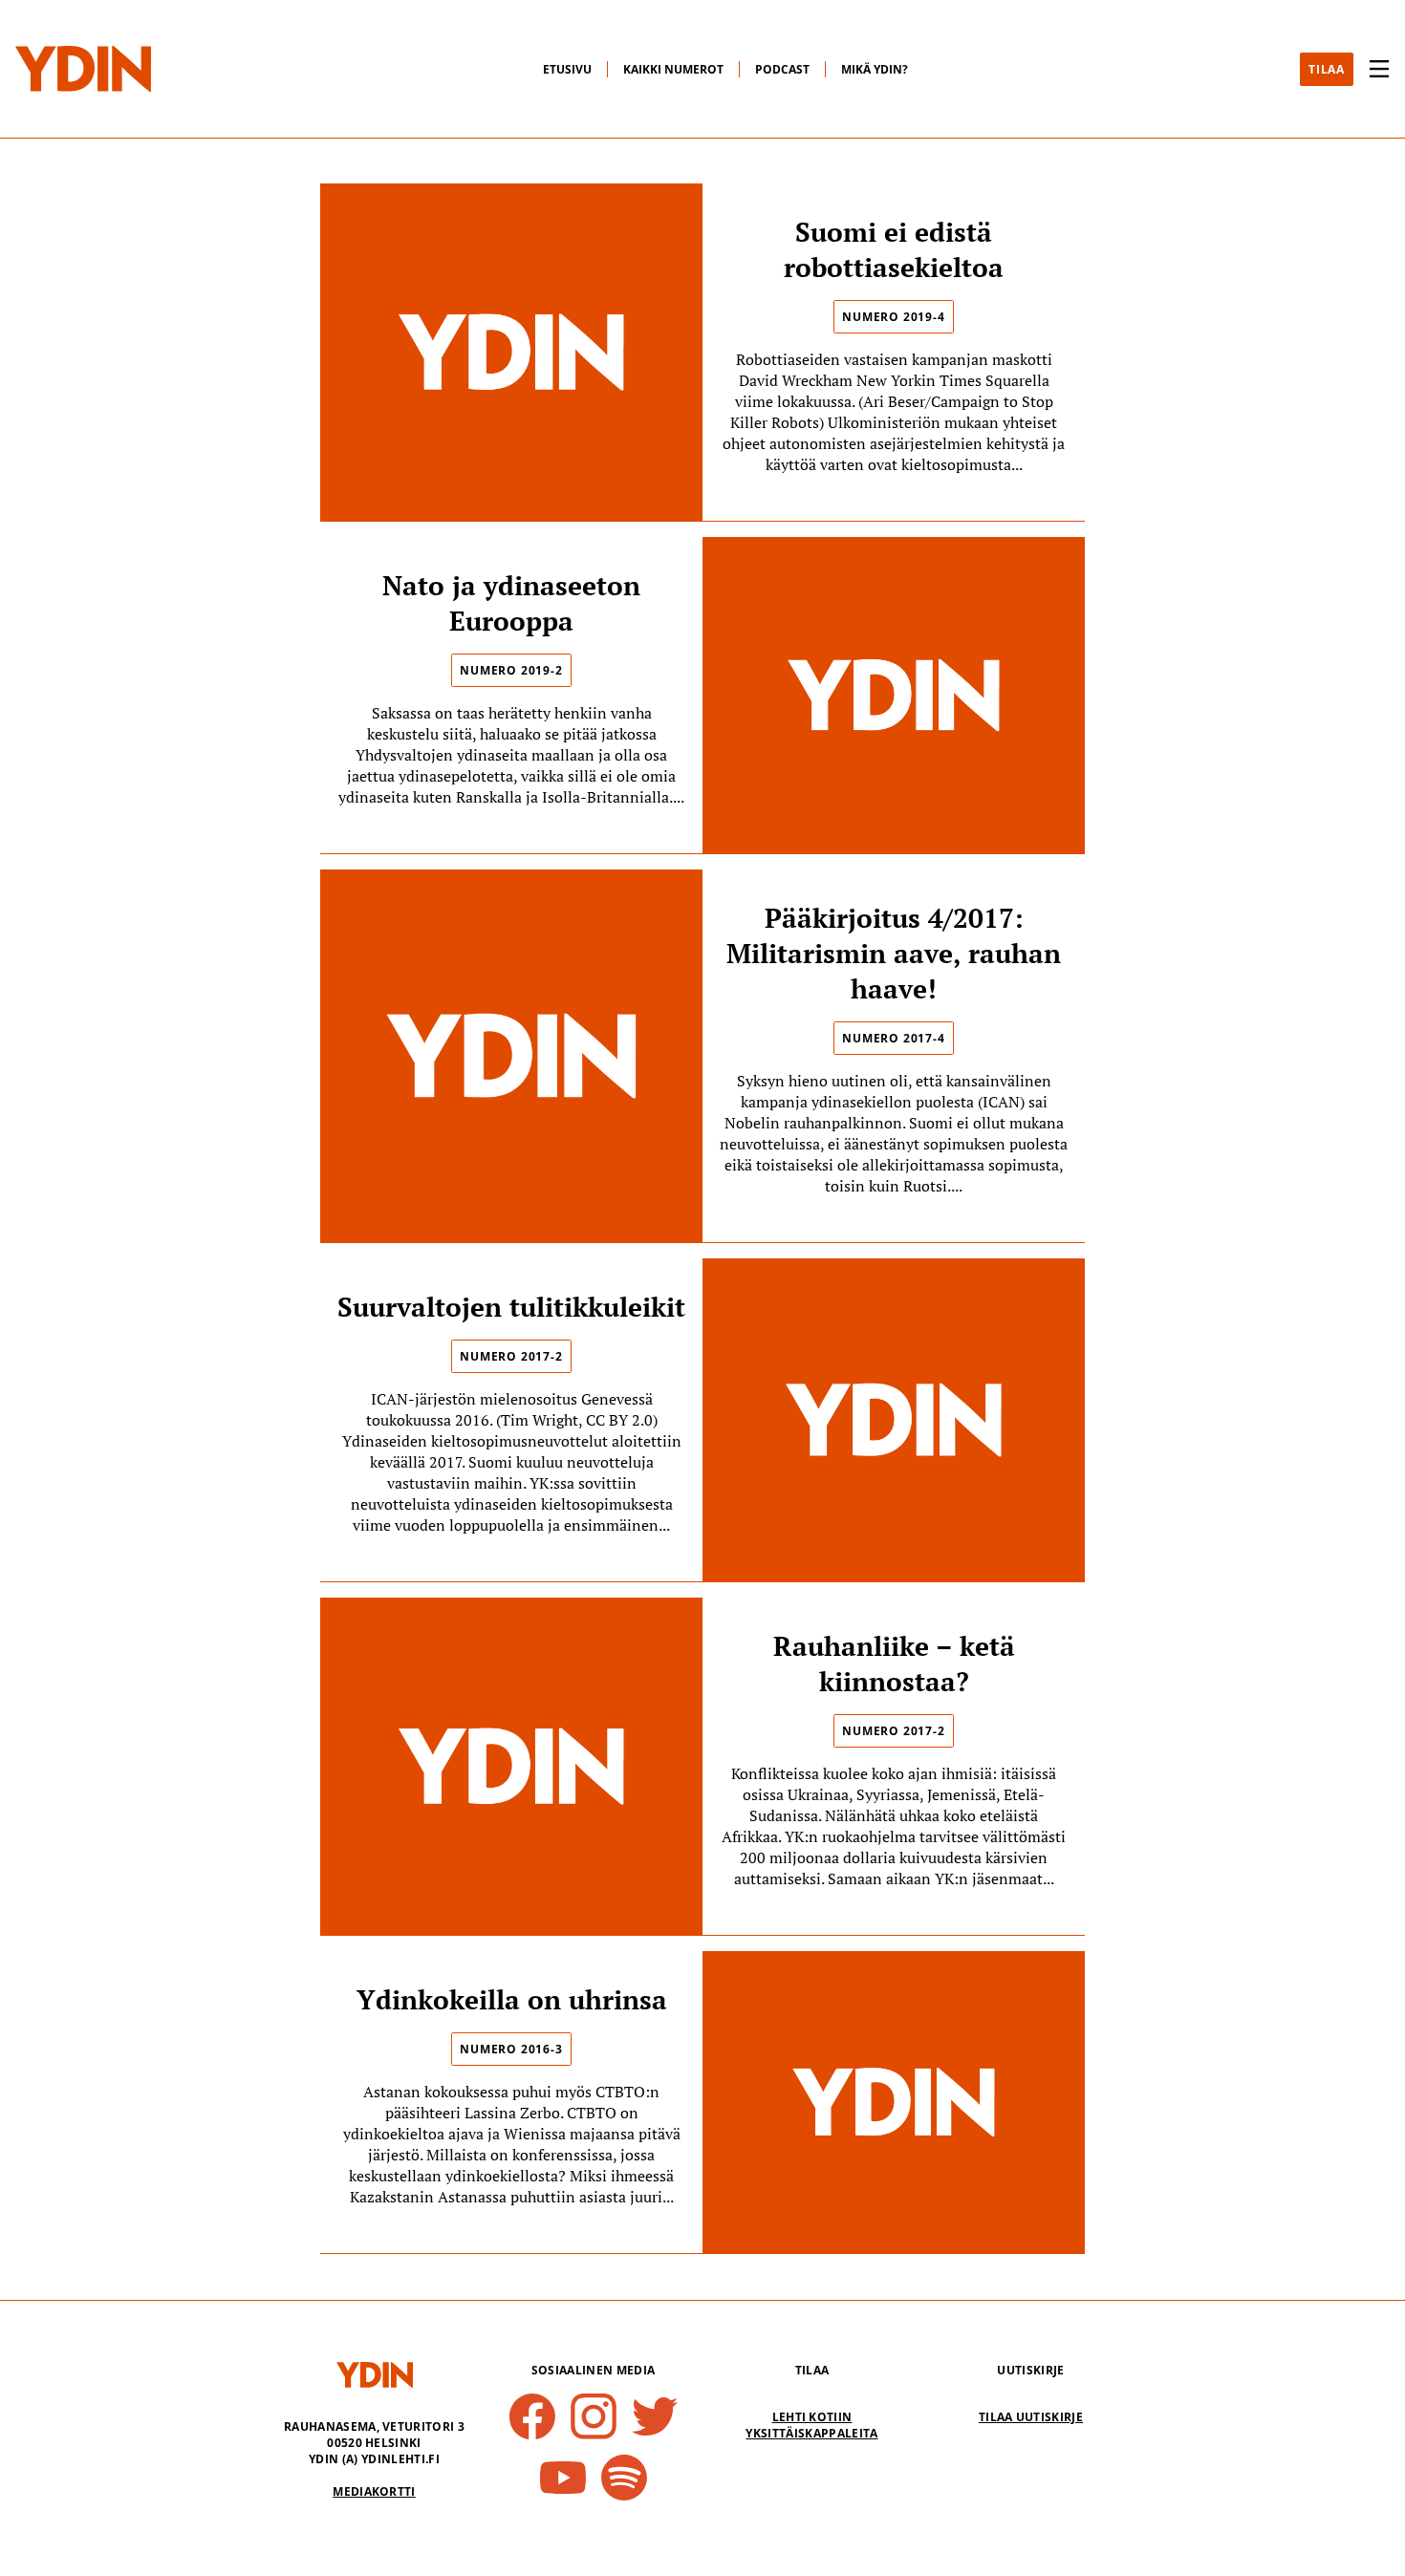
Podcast (782, 69)
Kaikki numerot (673, 69)
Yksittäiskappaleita (811, 2433)
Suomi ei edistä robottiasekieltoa (894, 249)
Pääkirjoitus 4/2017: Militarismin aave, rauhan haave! (894, 953)
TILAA (1327, 69)
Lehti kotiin (812, 2417)
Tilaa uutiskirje (1031, 2417)
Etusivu (567, 69)
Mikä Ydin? (875, 69)
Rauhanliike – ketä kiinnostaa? (894, 1664)
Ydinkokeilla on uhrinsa (512, 1999)
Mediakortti (374, 2491)
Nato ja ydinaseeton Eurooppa (511, 603)
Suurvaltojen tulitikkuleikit (511, 1307)
